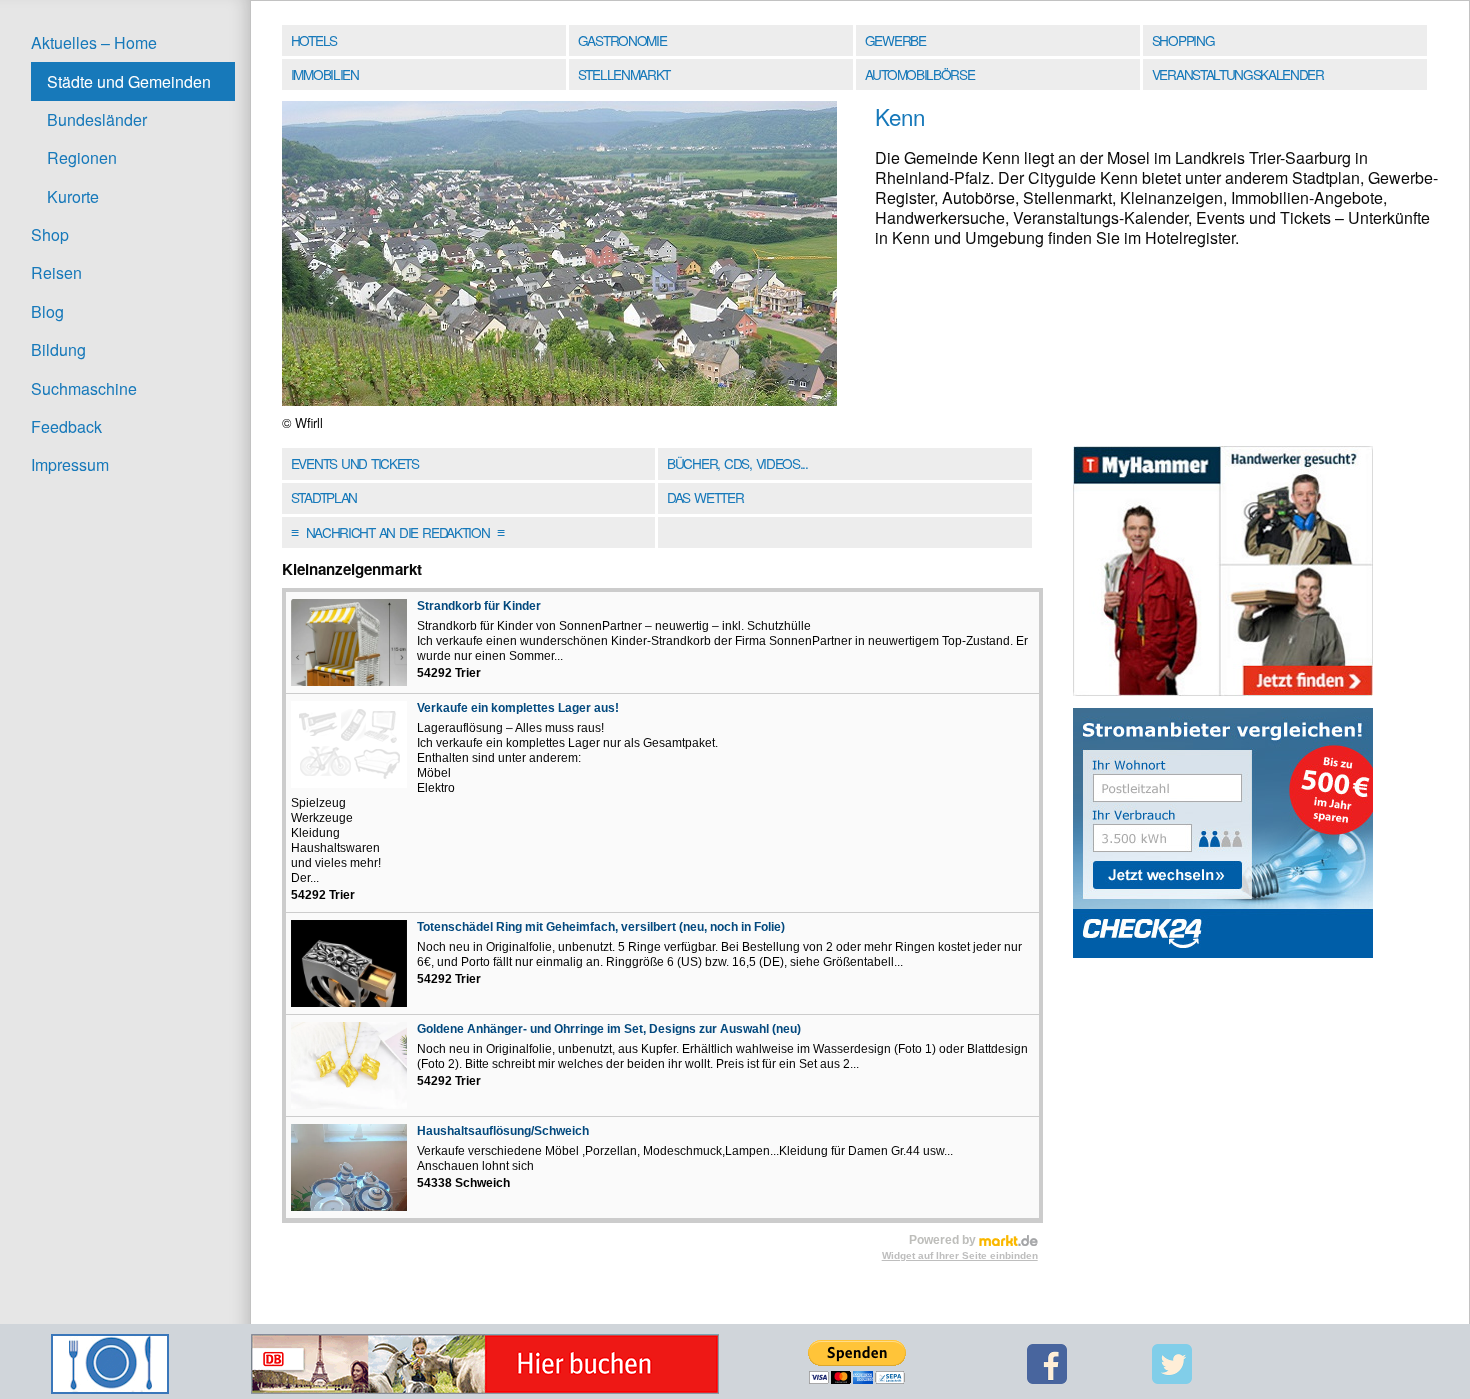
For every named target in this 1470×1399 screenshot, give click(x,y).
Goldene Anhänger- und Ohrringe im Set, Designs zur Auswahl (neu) (609, 1029)
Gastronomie (622, 40)
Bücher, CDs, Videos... (737, 463)
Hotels (314, 40)
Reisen (56, 272)
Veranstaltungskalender (1238, 74)
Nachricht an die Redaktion (397, 532)
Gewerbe (895, 40)
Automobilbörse (920, 74)
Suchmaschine (84, 388)
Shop (50, 234)
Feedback (66, 426)
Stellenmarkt (624, 74)
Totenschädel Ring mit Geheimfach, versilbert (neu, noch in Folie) (601, 927)
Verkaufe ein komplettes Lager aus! (518, 708)
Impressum (70, 464)
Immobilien (325, 74)
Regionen (82, 157)
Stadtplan (324, 497)
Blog (47, 311)
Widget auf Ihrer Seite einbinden (960, 1255)
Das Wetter (705, 497)
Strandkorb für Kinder (479, 606)
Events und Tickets (355, 463)
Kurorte (73, 196)
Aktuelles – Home (94, 42)
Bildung (58, 349)
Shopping (1183, 40)
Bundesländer (97, 119)
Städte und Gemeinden (129, 81)
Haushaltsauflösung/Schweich (503, 1131)
